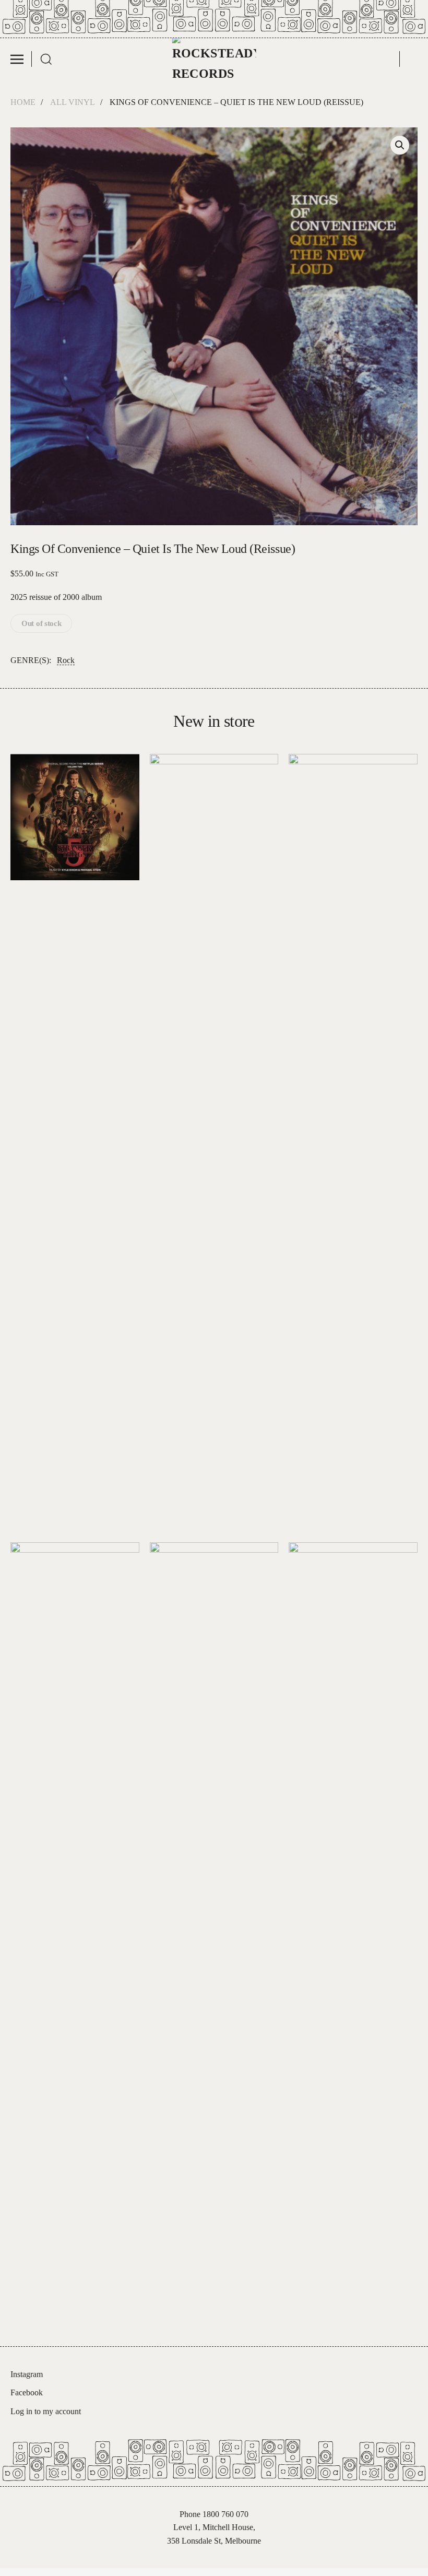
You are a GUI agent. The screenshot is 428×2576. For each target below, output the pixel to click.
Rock (66, 660)
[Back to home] (214, 59)
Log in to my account (46, 2411)
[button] (21, 59)
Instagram (27, 2374)
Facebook (27, 2392)
